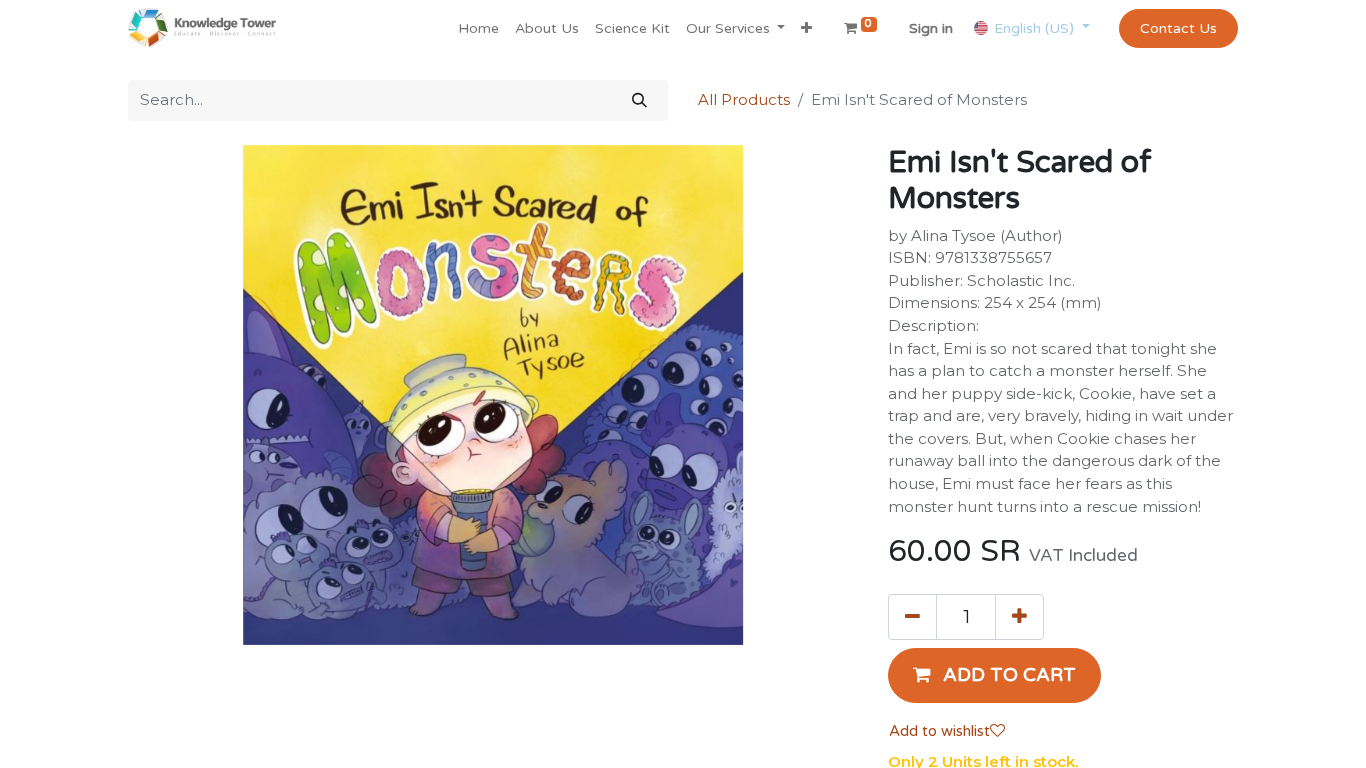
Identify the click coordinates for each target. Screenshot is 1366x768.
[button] (806, 28)
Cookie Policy (724, 734)
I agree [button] (1203, 737)
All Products (744, 99)
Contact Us (1178, 28)
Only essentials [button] (1111, 737)
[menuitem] (478, 28)
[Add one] (1019, 617)
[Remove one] (912, 617)
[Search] (639, 100)
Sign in (931, 28)
